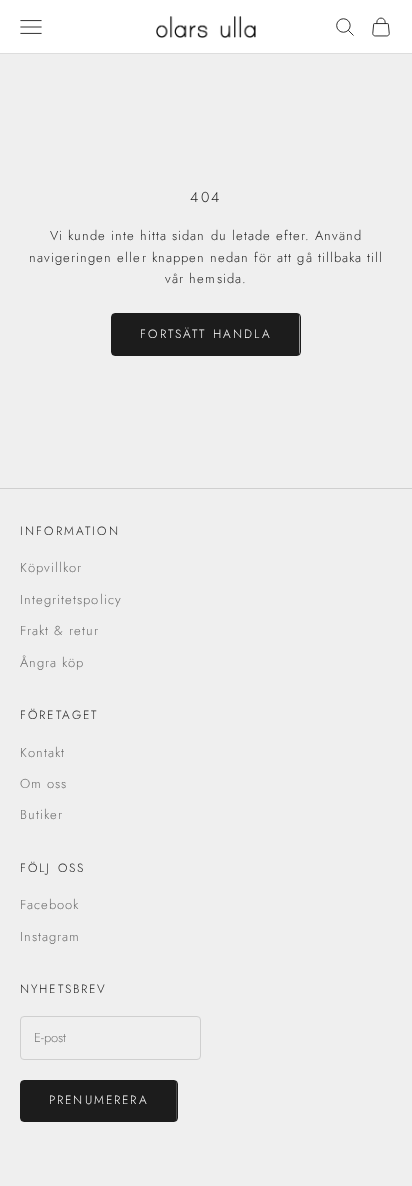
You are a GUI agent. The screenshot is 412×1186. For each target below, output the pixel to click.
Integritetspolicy (71, 599)
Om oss (43, 783)
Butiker (41, 814)
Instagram (50, 936)
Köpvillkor (51, 567)
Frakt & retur (60, 630)
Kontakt (42, 752)
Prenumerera (99, 1100)
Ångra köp (52, 662)
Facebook (49, 904)
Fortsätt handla (205, 334)
